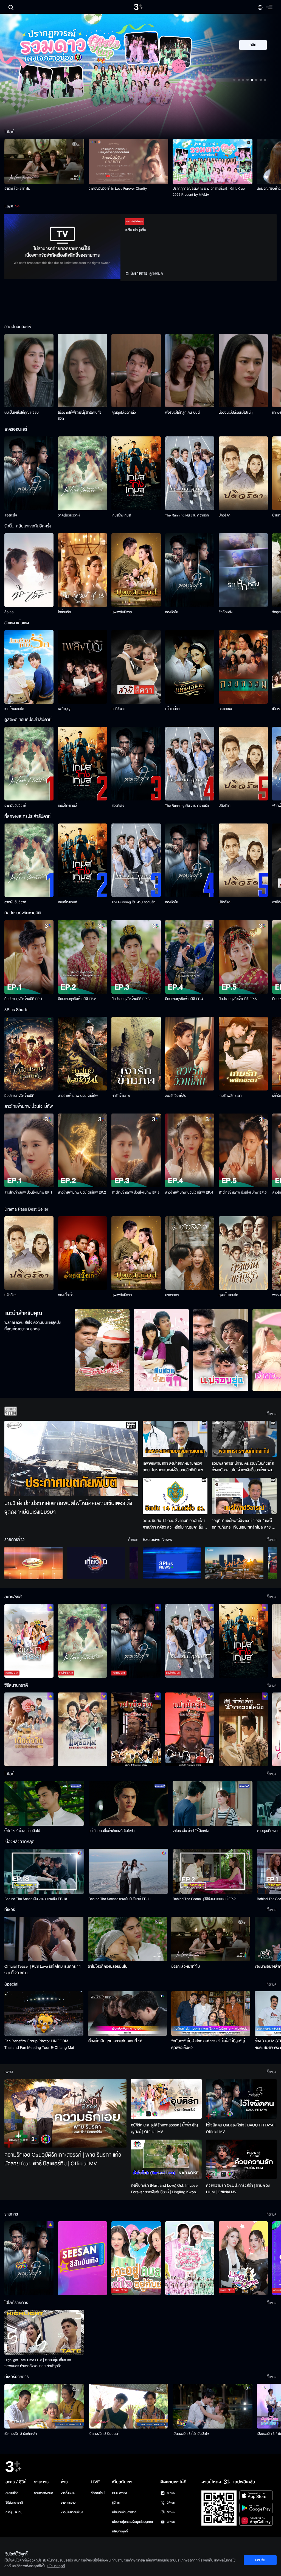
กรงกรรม (225, 709)
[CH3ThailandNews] (172, 1563)
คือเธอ (9, 612)
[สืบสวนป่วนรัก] (161, 1350)
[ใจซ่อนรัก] (82, 570)
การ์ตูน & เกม (14, 2512)
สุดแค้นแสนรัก (228, 1295)
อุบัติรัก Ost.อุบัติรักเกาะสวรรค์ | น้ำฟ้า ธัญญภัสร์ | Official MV (164, 2128)
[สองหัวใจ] (29, 473)
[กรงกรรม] (243, 667)
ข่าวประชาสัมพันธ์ (72, 2512)
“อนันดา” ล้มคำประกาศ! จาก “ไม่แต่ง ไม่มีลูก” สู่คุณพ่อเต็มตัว (208, 2044)
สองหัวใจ (11, 515)
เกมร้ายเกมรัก (14, 709)
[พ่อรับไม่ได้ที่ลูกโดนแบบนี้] (190, 371)
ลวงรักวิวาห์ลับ (176, 1096)
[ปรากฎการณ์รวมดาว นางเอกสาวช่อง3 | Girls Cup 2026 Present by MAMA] (213, 161)
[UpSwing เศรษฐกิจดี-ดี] (234, 1563)
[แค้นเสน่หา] (190, 667)
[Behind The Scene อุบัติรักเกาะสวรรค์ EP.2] (213, 1871)
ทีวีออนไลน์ (98, 2493)
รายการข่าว (68, 2503)
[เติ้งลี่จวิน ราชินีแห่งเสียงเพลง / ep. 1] (29, 1729)
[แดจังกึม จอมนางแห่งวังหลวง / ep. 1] (82, 1729)
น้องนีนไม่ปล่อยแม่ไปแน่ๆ (236, 413)
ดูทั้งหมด (156, 273)
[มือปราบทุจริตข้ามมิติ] (29, 1054)
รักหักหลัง (226, 612)
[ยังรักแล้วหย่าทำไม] (44, 161)
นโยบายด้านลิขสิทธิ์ (124, 2512)
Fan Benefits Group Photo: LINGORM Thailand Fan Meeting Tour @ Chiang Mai (39, 2044)
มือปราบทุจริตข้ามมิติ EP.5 (238, 999)
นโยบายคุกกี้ (120, 2531)
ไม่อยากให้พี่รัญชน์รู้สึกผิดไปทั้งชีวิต (80, 416)
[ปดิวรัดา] (243, 473)
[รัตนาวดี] (102, 1350)
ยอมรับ (260, 2560)
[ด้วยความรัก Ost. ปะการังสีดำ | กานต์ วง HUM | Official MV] (241, 2159)
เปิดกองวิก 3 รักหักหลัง (21, 2434)
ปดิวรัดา (225, 515)
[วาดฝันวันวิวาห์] (82, 473)
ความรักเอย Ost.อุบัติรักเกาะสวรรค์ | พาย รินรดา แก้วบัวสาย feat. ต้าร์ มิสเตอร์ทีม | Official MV (63, 2159)
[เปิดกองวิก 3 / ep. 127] (29, 2258)
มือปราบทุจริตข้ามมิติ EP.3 (130, 999)
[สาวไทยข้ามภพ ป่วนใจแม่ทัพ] (82, 1054)
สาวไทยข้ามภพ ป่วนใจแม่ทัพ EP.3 (135, 1192)
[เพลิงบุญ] (82, 667)
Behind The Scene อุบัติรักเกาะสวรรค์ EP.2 (204, 1899)
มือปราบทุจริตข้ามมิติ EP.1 (23, 999)
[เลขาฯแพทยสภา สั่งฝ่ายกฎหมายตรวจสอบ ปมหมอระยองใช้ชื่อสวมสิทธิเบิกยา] (175, 1439)
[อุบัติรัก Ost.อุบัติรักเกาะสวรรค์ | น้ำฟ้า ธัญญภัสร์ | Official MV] (166, 2099)
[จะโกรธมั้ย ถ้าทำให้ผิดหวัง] (213, 1803)
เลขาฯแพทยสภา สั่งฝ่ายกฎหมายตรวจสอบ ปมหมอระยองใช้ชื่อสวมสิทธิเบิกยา (173, 1467)
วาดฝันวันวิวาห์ (69, 515)
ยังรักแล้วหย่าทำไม (17, 189)
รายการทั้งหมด (43, 2493)
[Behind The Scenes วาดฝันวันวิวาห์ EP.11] (129, 1871)
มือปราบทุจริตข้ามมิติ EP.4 (184, 999)
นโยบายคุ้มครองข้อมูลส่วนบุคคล (133, 2522)
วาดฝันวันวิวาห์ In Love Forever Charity (118, 189)
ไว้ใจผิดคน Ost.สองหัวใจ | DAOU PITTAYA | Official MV (241, 2128)
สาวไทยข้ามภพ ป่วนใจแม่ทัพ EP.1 (28, 1192)
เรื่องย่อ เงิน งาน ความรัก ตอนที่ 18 (115, 2041)
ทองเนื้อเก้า (66, 1295)
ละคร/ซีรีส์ (12, 2493)
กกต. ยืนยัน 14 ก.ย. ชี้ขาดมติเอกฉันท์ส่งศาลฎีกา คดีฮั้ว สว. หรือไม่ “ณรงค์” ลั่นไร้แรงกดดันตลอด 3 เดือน (175, 1524)
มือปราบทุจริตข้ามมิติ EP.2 (77, 999)
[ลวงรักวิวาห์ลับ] (190, 1054)
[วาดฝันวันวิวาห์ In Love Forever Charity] (129, 161)
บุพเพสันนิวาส (122, 612)
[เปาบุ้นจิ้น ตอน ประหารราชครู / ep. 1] (136, 1729)
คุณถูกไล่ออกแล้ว (124, 413)
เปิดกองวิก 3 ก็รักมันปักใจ (191, 2434)
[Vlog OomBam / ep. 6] (190, 2258)
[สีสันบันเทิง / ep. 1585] (82, 2258)
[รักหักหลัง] (243, 570)
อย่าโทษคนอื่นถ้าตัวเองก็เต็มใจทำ (112, 1831)
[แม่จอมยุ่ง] (221, 1350)
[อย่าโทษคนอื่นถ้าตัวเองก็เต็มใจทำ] (129, 1803)
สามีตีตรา (118, 709)
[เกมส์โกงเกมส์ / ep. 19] (243, 1641)
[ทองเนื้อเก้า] (82, 1253)
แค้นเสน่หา (172, 709)
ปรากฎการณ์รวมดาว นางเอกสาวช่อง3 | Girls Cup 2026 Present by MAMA (209, 192)
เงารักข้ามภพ (121, 1096)
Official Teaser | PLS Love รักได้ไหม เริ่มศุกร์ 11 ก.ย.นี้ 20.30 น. (43, 1970)
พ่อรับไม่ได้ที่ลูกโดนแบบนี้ (182, 413)
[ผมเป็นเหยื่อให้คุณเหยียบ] (29, 371)
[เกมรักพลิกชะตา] (243, 1054)
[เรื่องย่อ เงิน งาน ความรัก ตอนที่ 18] (127, 2013)
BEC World (120, 2493)
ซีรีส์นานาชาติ (14, 2503)
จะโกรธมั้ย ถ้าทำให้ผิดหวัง (191, 1831)
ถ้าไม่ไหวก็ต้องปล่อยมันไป (22, 1831)
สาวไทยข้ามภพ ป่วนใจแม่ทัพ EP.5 (243, 1192)
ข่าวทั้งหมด (68, 2493)
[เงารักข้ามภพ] (136, 1054)
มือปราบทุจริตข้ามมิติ (19, 1096)
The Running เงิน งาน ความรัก (187, 515)
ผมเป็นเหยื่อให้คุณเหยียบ (22, 413)
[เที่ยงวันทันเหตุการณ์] (96, 1563)
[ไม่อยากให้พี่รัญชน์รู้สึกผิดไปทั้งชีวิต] (82, 371)
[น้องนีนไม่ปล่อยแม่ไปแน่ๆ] (243, 371)
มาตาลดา (172, 1295)
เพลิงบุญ (64, 709)
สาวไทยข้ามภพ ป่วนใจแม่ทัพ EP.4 (189, 1192)
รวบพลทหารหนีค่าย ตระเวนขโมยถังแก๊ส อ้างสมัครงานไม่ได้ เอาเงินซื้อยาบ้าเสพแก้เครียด (243, 1467)
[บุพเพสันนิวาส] (136, 570)
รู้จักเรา (117, 2503)
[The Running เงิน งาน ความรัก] (190, 473)
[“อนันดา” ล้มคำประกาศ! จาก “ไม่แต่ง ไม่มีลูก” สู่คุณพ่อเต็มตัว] (211, 2013)
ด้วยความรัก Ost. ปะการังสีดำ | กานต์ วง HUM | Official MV (238, 2189)
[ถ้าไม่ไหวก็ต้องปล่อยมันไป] (44, 1803)
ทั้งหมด (272, 1414)
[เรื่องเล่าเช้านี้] (33, 1563)
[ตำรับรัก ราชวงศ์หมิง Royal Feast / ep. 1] (243, 1729)
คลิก (253, 45)
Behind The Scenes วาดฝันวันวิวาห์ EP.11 (120, 1899)
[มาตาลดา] (190, 1253)
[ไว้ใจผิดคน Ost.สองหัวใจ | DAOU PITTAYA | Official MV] (241, 2099)
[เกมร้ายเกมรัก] (29, 667)
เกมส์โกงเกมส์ (121, 515)
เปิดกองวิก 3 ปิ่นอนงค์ (104, 2434)
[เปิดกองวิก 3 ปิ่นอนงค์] (129, 2406)
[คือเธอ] (29, 570)
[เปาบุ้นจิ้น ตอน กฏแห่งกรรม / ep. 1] (190, 1729)
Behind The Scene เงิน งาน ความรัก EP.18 (36, 1899)
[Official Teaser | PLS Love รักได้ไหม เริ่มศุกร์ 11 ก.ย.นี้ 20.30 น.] (44, 1939)
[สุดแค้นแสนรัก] (243, 1253)
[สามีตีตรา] (136, 667)
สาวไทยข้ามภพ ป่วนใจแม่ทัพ (78, 1096)
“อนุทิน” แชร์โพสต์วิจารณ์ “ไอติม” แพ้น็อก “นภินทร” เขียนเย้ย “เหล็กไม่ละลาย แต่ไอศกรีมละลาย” (244, 1524)
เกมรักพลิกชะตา (230, 1096)
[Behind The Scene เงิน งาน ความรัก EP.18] (44, 1871)
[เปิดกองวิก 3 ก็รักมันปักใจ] (213, 2406)
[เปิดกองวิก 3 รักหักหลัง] (44, 2406)
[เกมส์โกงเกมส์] (136, 473)
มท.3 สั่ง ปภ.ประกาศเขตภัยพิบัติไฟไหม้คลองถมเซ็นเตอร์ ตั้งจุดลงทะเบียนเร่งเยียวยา (68, 1508)
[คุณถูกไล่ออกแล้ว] (136, 371)
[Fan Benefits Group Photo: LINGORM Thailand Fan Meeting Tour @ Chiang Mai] (44, 2013)
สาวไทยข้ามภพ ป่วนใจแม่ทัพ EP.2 (82, 1192)
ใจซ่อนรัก (64, 612)
